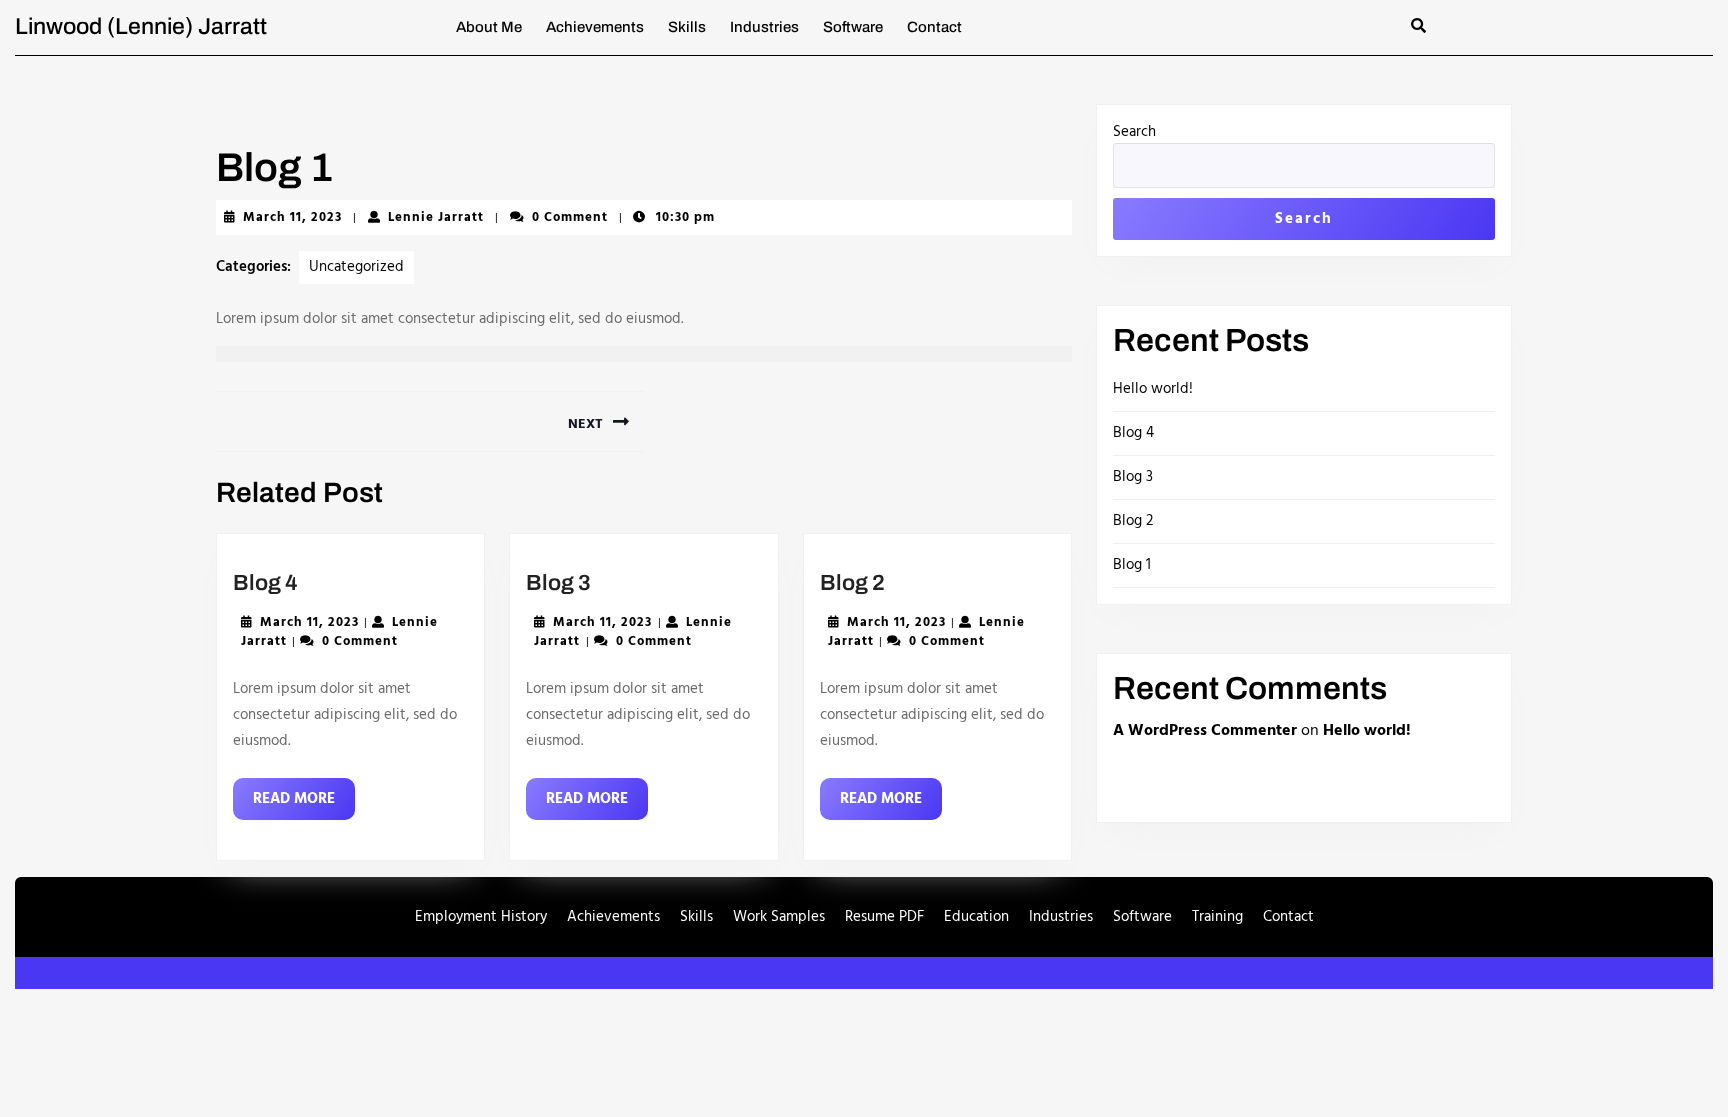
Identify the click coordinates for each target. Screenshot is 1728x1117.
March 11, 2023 (292, 217)
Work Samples (779, 917)
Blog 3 (558, 583)
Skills (687, 27)
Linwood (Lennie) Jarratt (141, 26)
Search (1134, 132)
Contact (934, 27)
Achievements (595, 27)
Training (1217, 917)
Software (853, 27)
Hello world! (1153, 389)
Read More (304, 803)
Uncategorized (356, 267)
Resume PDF (884, 917)
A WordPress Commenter (1205, 731)
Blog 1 (1132, 565)
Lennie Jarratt (436, 217)
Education (976, 917)
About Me (489, 27)
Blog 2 (852, 583)
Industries (764, 27)
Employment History (481, 917)
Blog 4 (265, 583)
